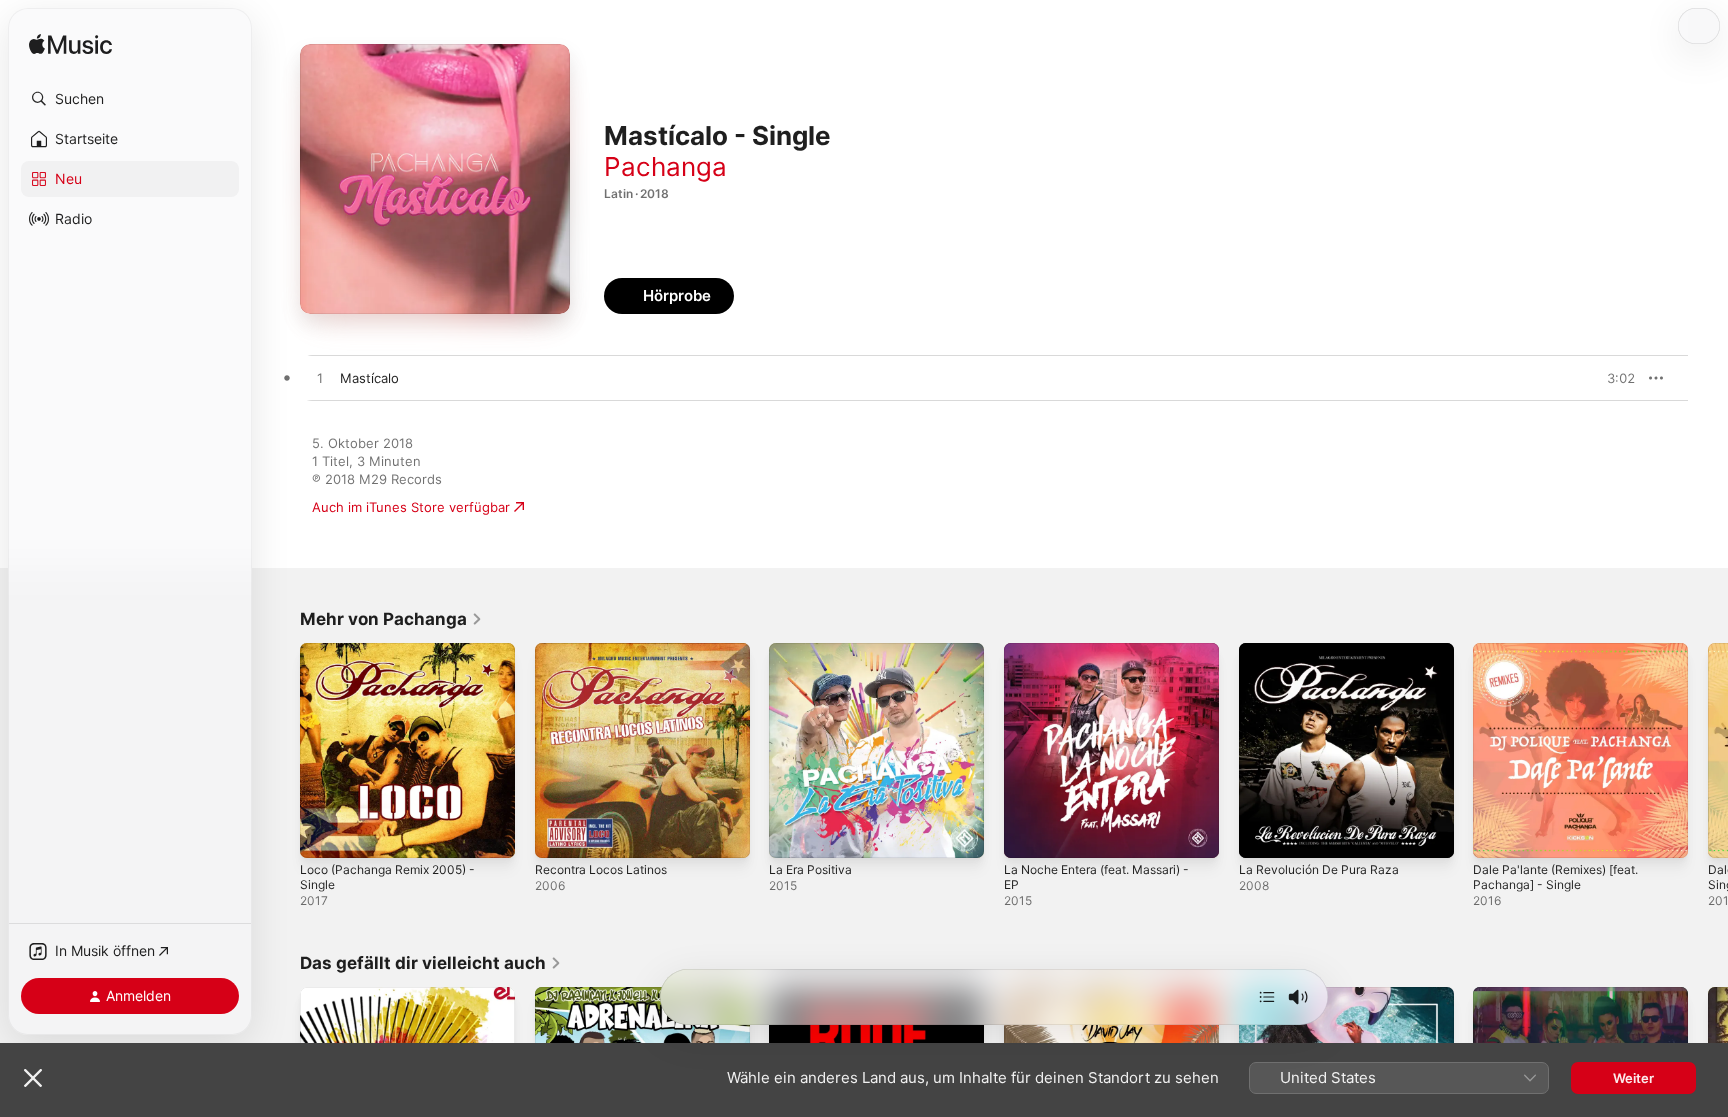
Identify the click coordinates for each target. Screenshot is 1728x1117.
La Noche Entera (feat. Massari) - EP (1108, 659)
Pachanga (665, 166)
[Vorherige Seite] (280, 750)
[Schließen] (33, 1078)
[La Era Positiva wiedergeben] (794, 833)
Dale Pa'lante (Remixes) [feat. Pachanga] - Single (1565, 659)
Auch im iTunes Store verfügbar (411, 507)
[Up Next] (1267, 997)
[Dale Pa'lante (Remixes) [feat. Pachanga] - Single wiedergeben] (1498, 833)
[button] (130, 99)
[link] (391, 619)
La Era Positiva (814, 651)
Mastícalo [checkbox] (369, 378)
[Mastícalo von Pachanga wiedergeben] (320, 379)
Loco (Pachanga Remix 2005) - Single (395, 659)
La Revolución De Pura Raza (1325, 651)
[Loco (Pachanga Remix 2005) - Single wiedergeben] (325, 833)
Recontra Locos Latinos (608, 651)
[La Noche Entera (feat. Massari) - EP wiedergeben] (1029, 833)
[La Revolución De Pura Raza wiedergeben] (1264, 833)
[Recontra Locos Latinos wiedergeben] (560, 833)
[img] (70, 45)
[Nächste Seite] (1708, 750)
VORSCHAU (1607, 378)
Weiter (1633, 1078)
